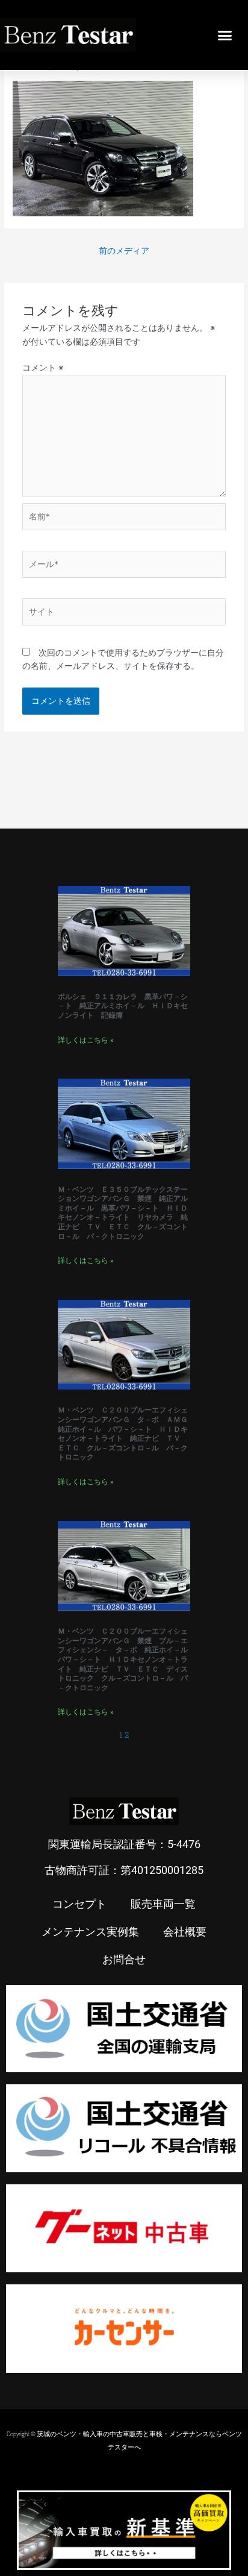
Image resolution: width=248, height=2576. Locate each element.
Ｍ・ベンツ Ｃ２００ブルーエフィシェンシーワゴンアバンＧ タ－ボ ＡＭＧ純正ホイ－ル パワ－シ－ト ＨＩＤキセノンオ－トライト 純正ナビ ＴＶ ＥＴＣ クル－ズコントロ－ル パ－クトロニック (123, 1434)
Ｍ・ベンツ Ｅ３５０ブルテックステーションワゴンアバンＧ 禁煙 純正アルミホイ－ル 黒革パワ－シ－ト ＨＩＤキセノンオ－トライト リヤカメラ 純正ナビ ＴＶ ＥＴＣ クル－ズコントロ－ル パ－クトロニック (123, 1213)
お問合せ (124, 1959)
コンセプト (79, 1904)
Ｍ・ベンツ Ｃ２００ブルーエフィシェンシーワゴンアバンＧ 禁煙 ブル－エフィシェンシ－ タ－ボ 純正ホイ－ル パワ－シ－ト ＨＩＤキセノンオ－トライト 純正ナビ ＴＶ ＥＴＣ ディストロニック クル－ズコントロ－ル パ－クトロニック (126, 1659)
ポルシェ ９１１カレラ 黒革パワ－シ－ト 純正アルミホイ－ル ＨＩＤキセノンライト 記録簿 (123, 1006)
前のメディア (124, 251)
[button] (225, 35)
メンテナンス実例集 (90, 1931)
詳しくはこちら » (86, 1040)
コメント (43, 368)
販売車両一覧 (163, 1904)
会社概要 (185, 1931)
